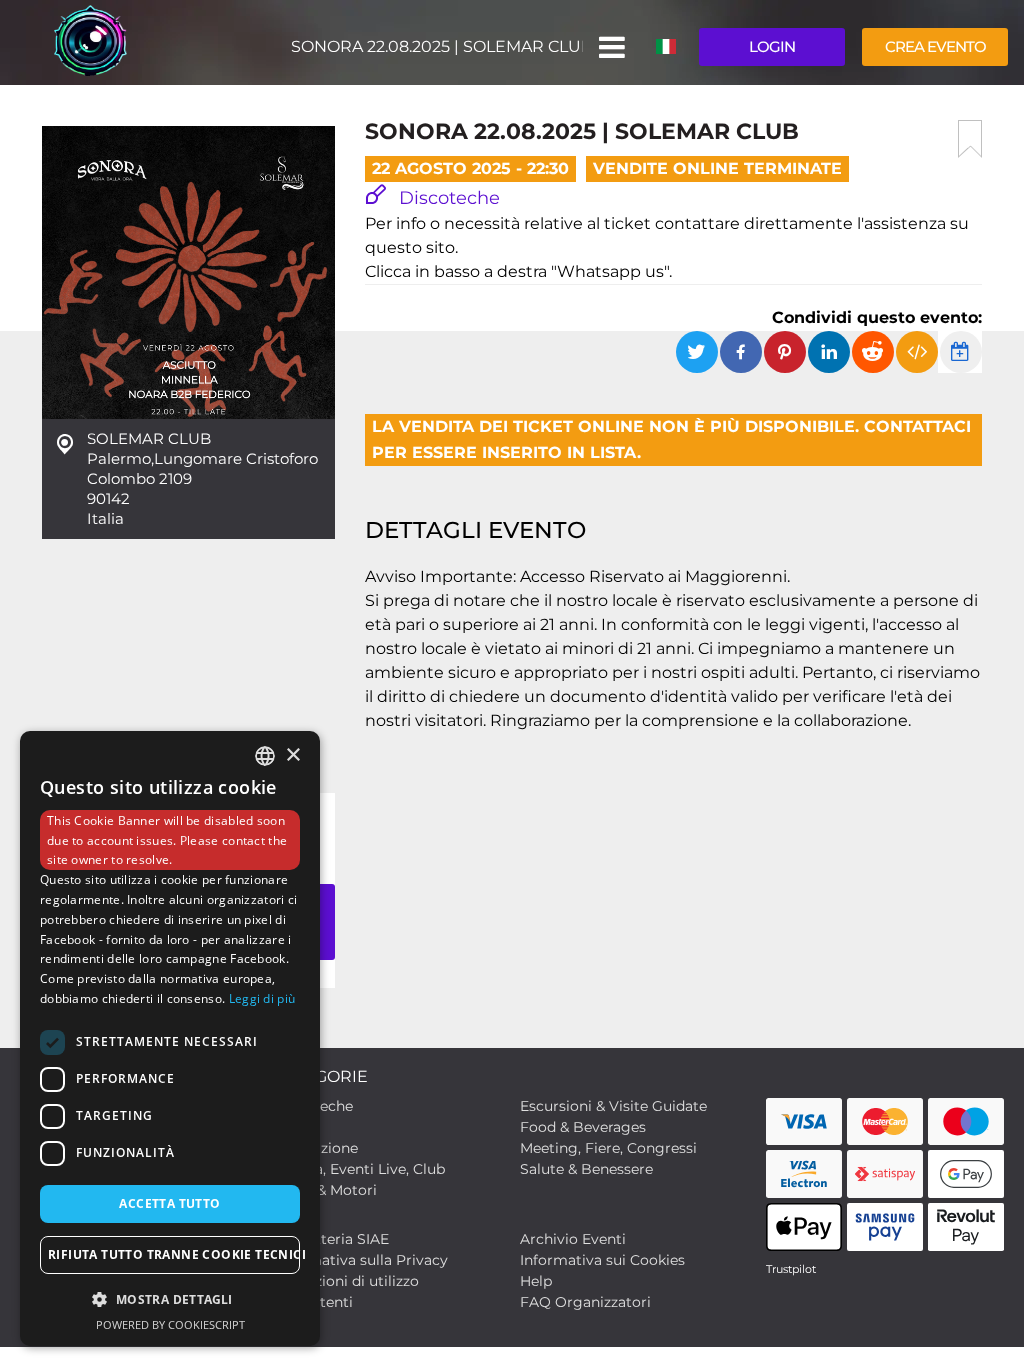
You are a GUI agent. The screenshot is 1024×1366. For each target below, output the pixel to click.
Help (536, 1281)
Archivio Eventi (573, 1239)
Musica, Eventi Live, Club (359, 1169)
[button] (610, 47)
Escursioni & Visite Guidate (613, 1106)
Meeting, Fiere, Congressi (608, 1148)
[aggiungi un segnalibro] (970, 139)
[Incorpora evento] (917, 352)
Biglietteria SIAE (331, 1239)
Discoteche (447, 198)
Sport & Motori (325, 1190)
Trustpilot (791, 1269)
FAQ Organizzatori (585, 1302)
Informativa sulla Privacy (361, 1260)
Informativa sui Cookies (602, 1260)
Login (772, 46)
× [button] (292, 755)
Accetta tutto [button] (169, 1203)
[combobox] (265, 756)
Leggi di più (262, 998)
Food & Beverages (583, 1127)
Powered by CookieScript (170, 1324)
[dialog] (170, 1038)
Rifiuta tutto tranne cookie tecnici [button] (174, 1254)
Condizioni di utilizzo (346, 1281)
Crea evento (935, 46)
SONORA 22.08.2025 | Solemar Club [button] (437, 46)
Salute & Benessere (586, 1169)
